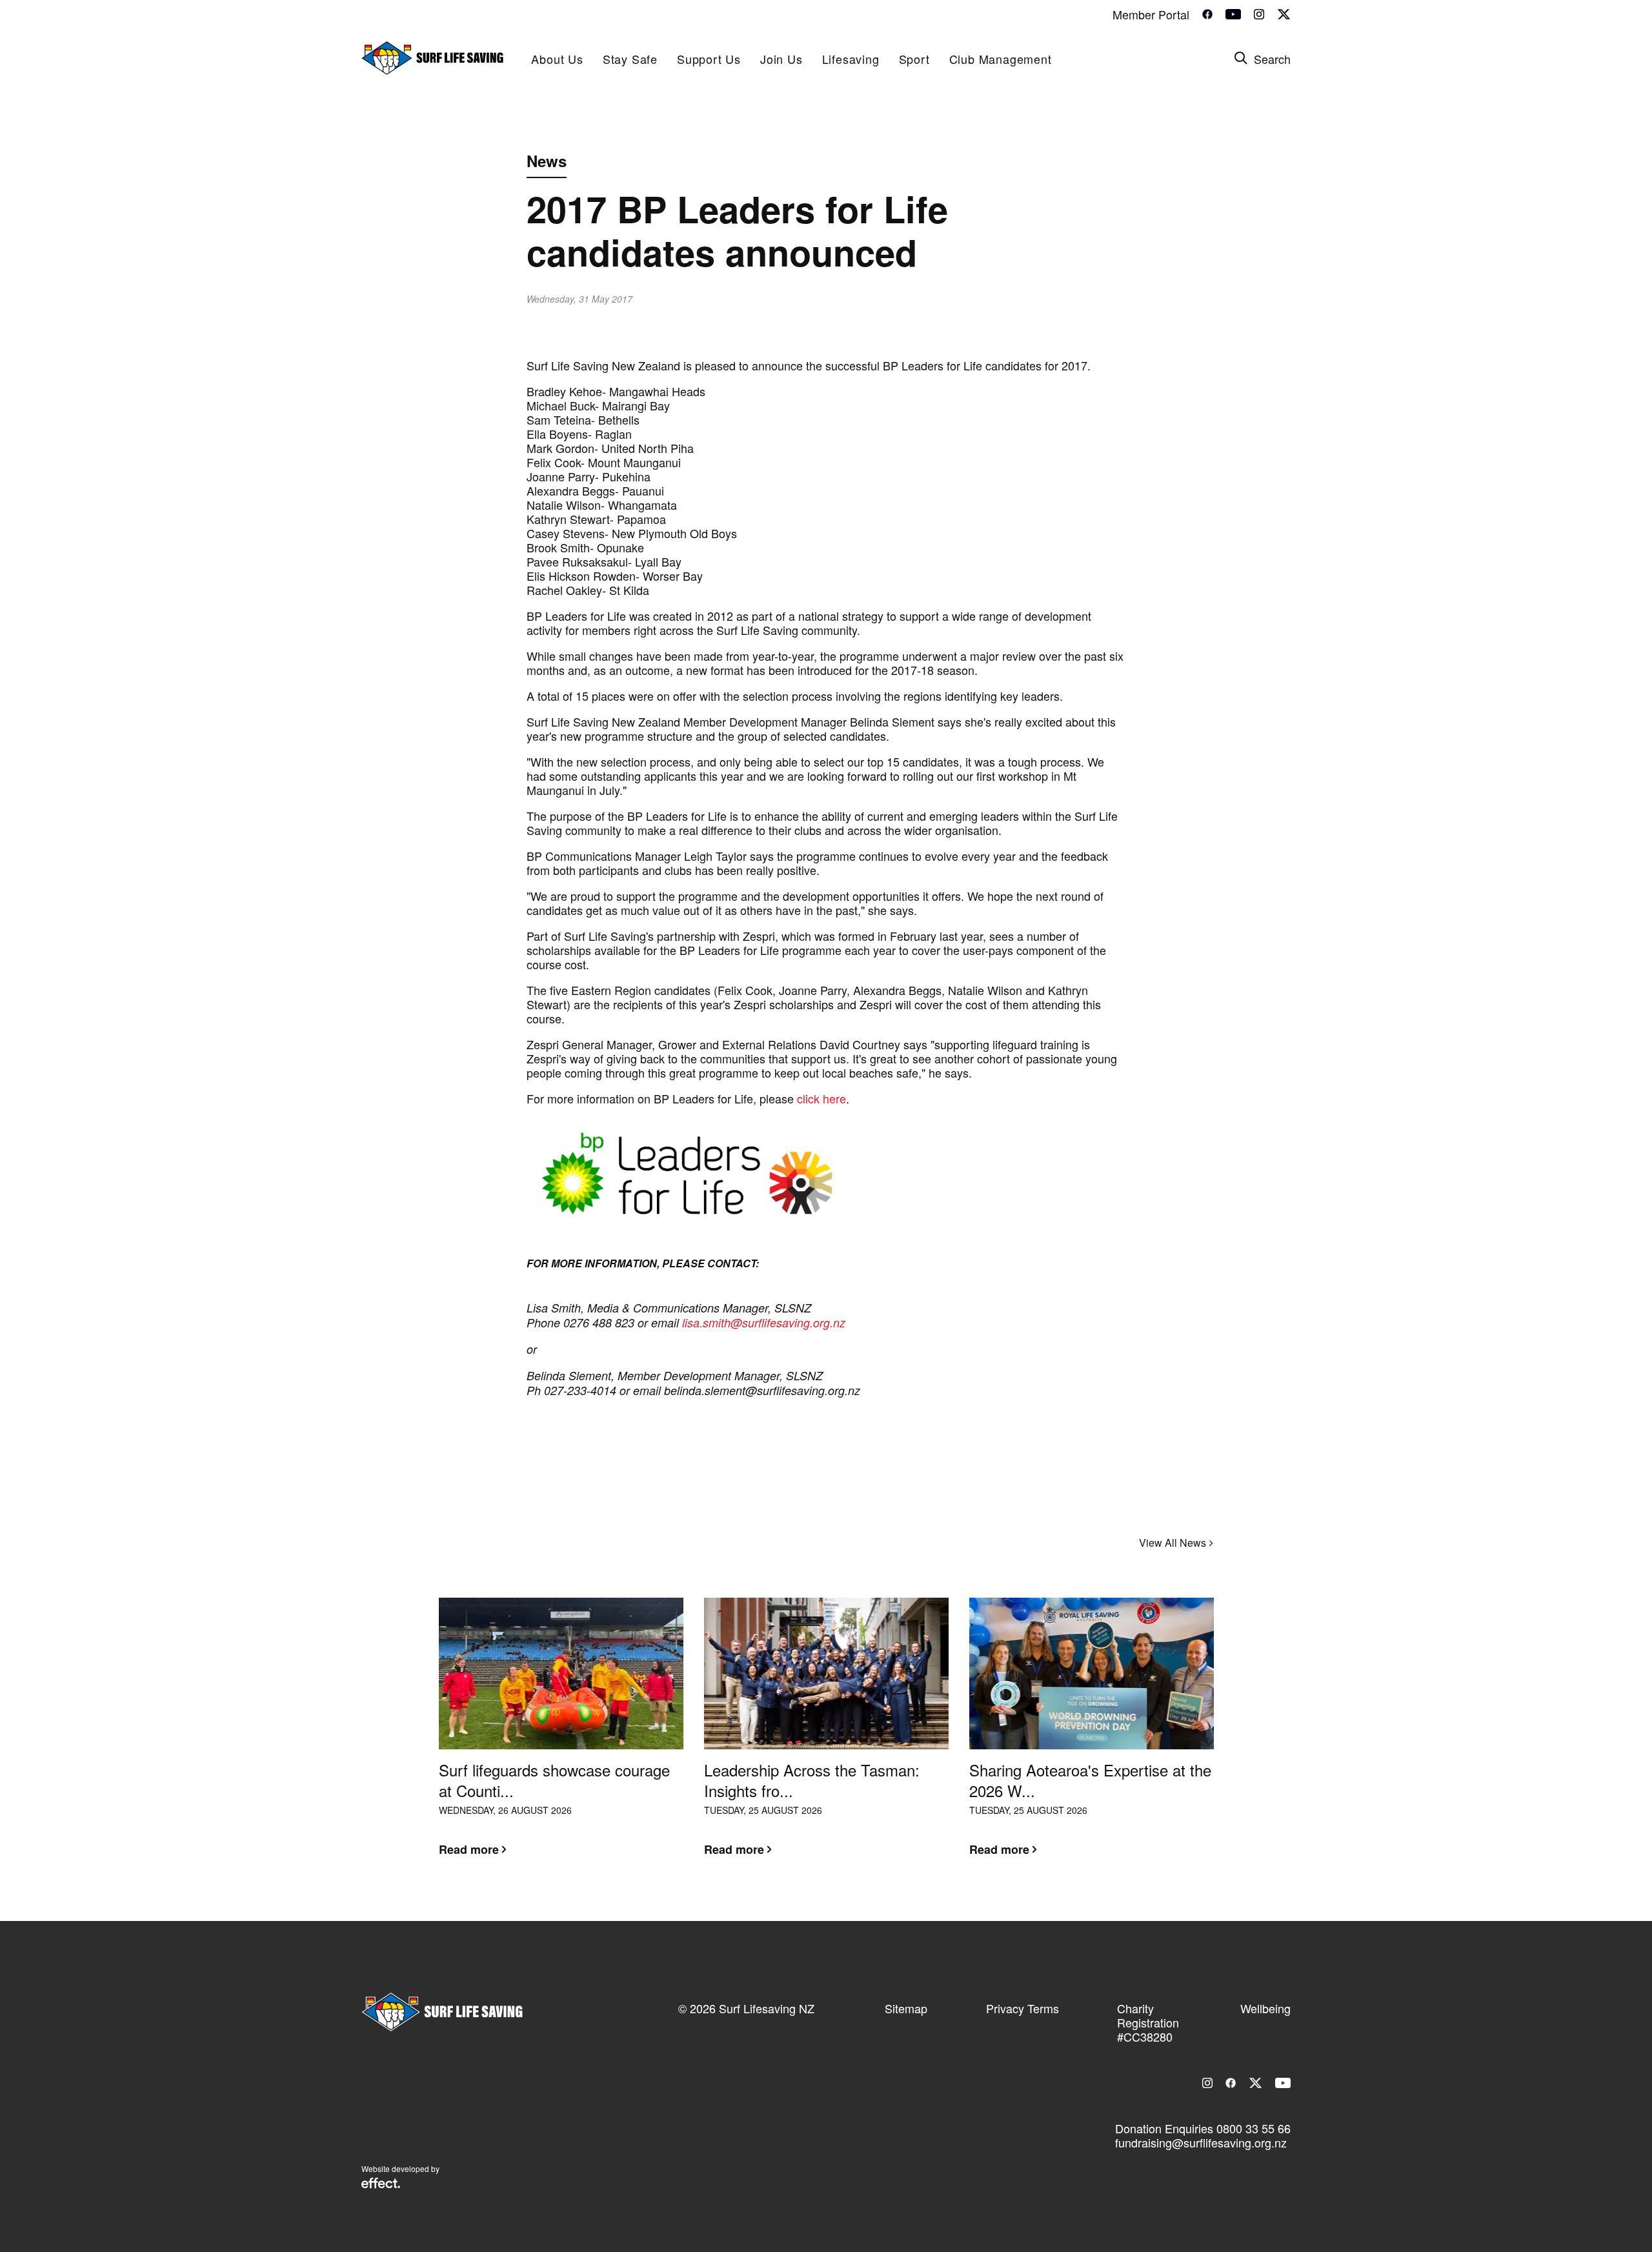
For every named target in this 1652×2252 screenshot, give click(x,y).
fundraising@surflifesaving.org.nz (1201, 2142)
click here (821, 1098)
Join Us (781, 59)
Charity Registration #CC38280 (1148, 2022)
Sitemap (906, 2008)
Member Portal (1151, 14)
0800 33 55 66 (1254, 2128)
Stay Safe (630, 59)
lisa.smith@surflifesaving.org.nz (764, 1322)
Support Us (709, 59)
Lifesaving (851, 59)
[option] (561, 1737)
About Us (557, 59)
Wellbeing (1265, 2008)
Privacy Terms (1022, 2008)
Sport (914, 59)
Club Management (1001, 59)
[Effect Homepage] (381, 2184)
